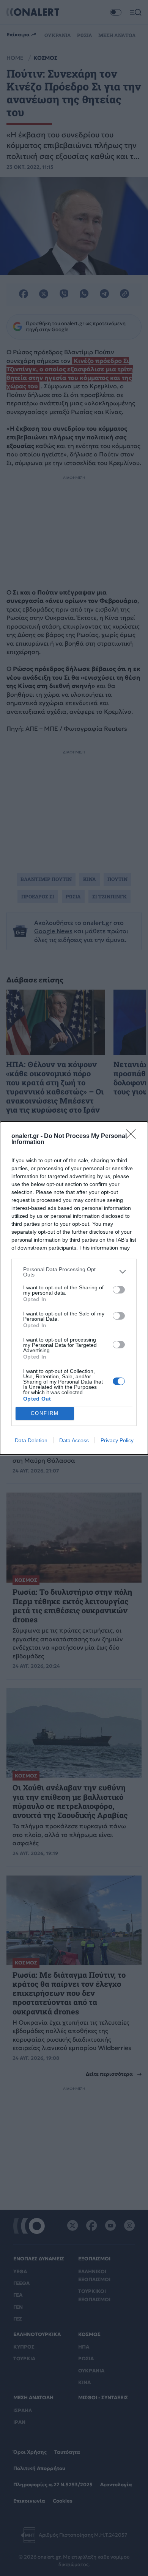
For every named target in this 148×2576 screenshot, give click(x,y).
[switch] (119, 1290)
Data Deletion (31, 1440)
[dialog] (74, 1288)
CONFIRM (45, 1413)
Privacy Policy (117, 1440)
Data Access (74, 1440)
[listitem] (74, 1272)
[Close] (133, 1136)
